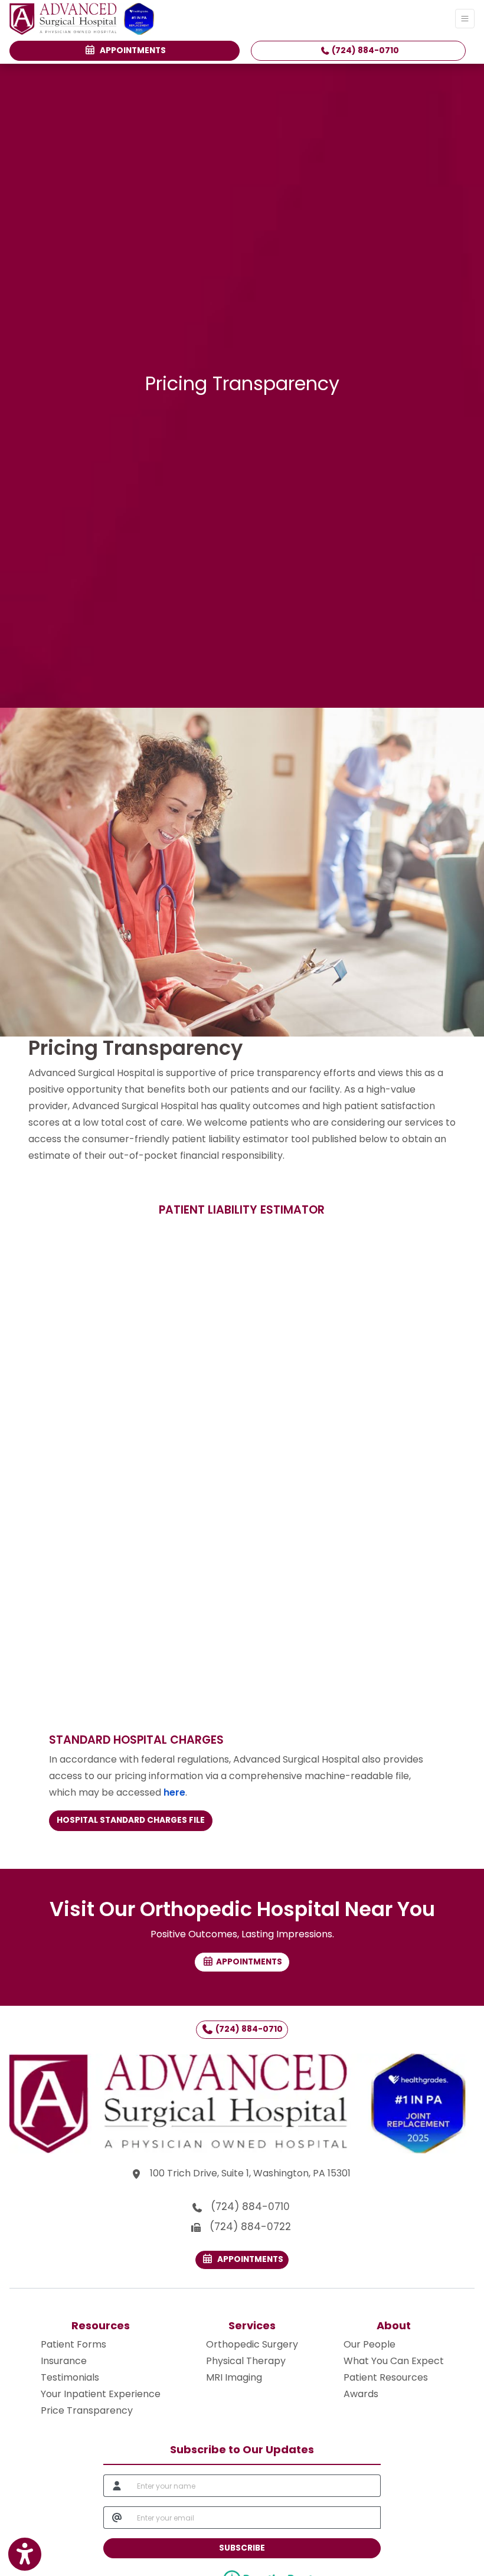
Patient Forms (73, 2344)
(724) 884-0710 (364, 50)
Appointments (248, 2259)
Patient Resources (386, 2377)
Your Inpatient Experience (101, 2394)
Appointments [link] (131, 50)
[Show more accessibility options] (25, 2554)
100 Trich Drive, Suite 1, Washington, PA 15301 (252, 2173)
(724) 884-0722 (250, 2227)
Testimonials (70, 2377)
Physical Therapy (246, 2361)
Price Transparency (87, 2410)
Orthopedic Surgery (252, 2344)
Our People (369, 2344)
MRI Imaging (234, 2377)
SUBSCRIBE (242, 2548)
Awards (361, 2394)
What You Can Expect (394, 2361)
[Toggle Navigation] (465, 19)
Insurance (64, 2361)
